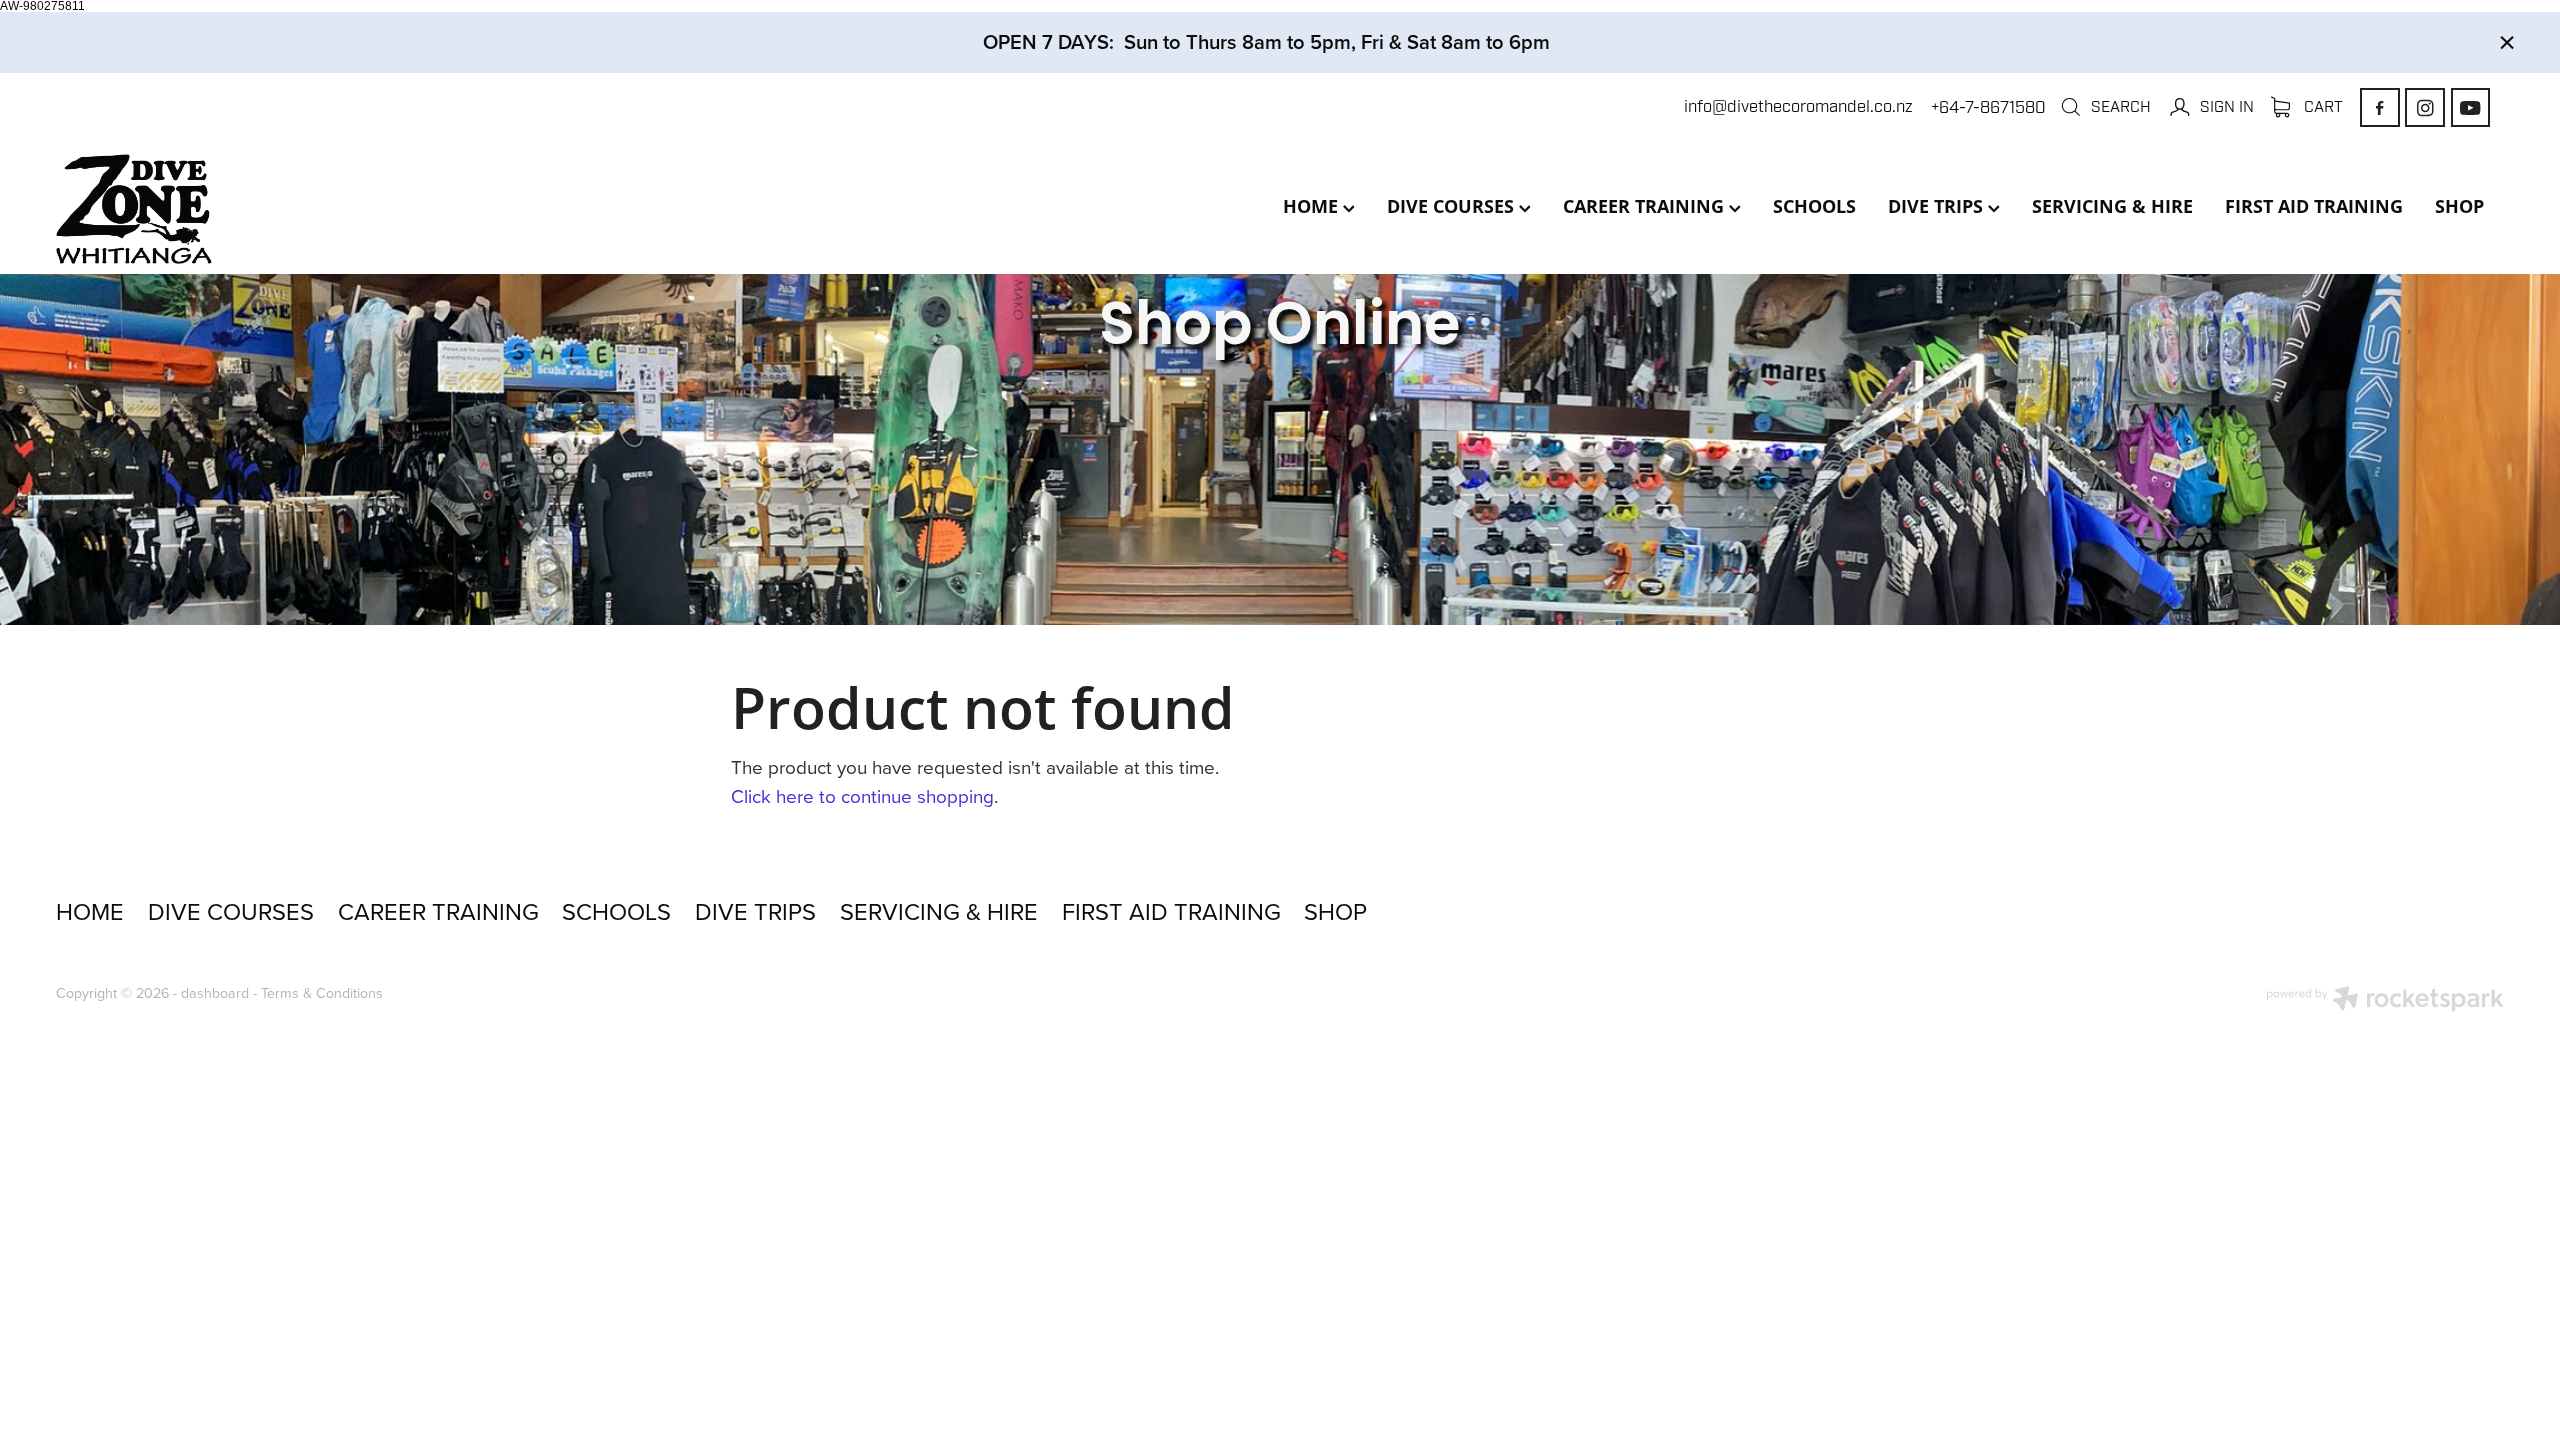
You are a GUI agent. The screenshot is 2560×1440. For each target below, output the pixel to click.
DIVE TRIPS (1938, 206)
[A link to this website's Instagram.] (2424, 107)
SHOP (2459, 206)
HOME (1313, 206)
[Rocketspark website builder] (2385, 1001)
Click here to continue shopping (862, 795)
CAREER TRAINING (1646, 206)
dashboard (215, 993)
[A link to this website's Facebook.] (2379, 107)
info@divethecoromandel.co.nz (1798, 107)
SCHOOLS (1814, 206)
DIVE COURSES (1453, 206)
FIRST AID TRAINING (2314, 206)
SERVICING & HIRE (2112, 206)
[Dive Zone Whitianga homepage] (301, 209)
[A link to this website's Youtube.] (2470, 107)
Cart (2321, 106)
